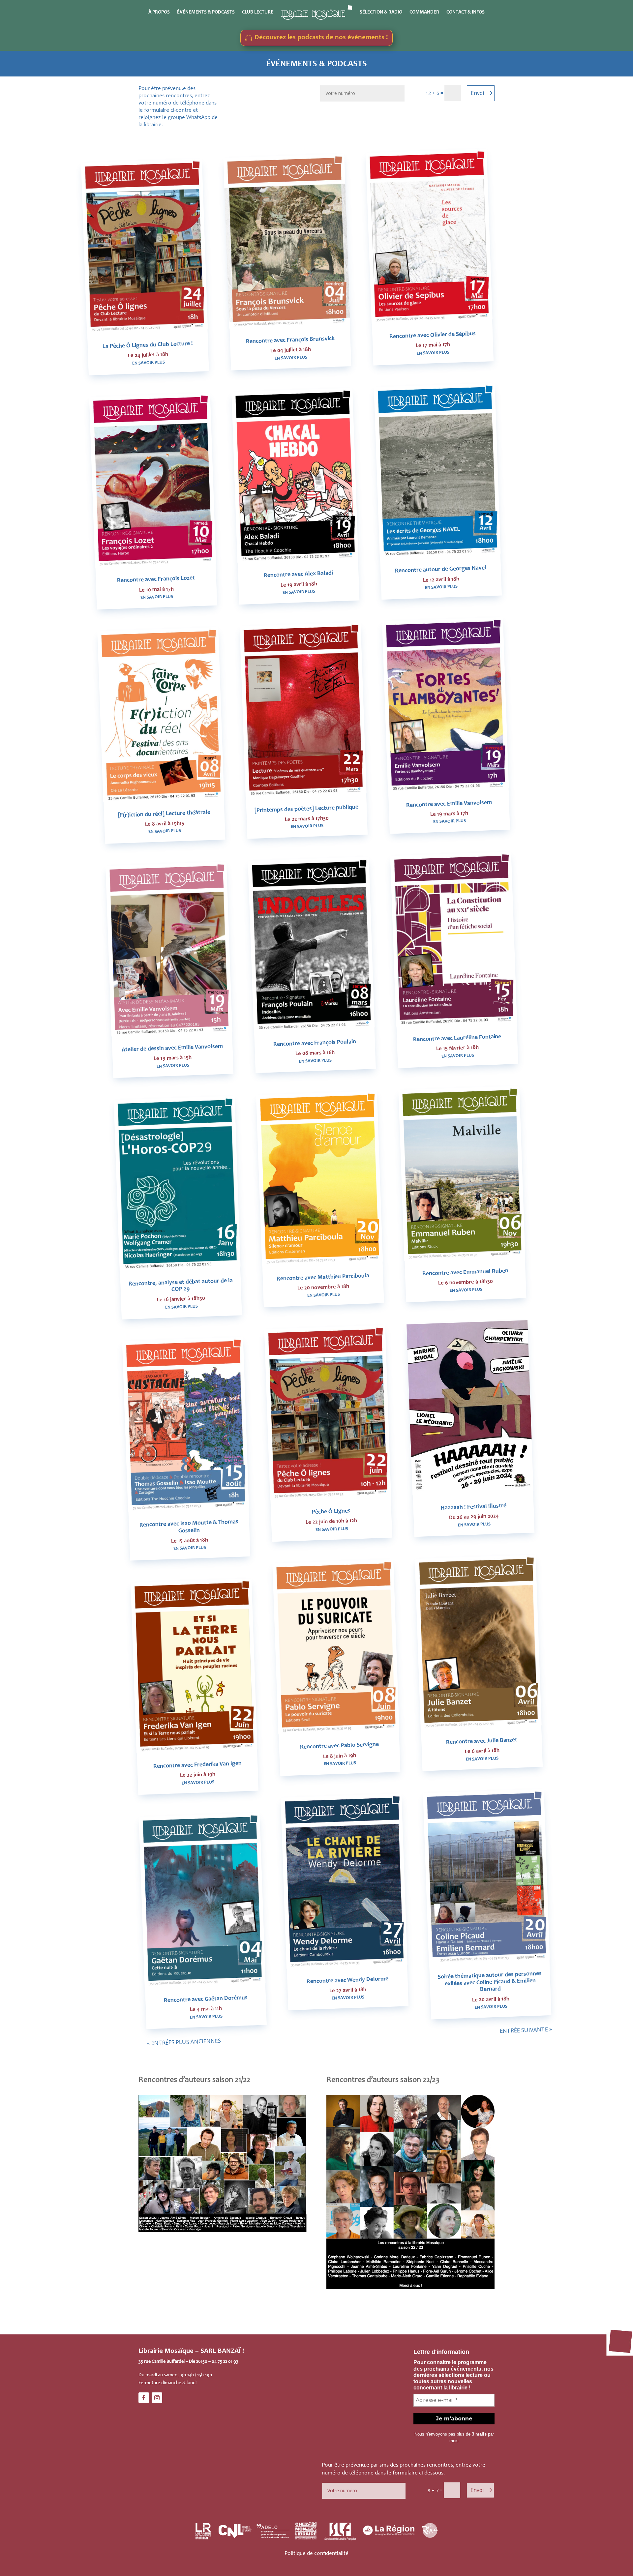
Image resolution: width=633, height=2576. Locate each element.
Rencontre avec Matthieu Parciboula (323, 1278)
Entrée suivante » (526, 2030)
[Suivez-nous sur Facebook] (144, 2398)
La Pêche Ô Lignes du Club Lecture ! (148, 345)
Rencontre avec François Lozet (156, 580)
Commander (424, 12)
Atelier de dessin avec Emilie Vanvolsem (172, 1048)
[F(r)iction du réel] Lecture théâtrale (164, 814)
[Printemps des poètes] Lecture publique (306, 809)
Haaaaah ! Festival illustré (473, 1507)
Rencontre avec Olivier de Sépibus (432, 335)
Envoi (477, 93)
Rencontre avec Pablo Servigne (339, 1746)
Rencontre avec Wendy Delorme (347, 1981)
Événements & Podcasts (206, 12)
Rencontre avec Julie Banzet (482, 1741)
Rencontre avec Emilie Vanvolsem (449, 804)
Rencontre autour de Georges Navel (441, 570)
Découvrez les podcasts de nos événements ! (321, 38)
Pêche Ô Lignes (331, 1512)
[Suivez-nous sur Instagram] (157, 2398)
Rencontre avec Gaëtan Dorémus (205, 1999)
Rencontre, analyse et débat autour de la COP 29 (180, 1286)
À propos (159, 12)
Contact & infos (466, 12)
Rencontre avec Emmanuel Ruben (465, 1273)
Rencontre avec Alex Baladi (298, 575)
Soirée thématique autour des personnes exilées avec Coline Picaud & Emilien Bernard (490, 1982)
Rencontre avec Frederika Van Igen (197, 1765)
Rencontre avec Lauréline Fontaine (457, 1038)
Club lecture (258, 12)
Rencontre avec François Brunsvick (290, 340)
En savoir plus (148, 363)
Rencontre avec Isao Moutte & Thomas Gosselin (189, 1527)
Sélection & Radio (381, 12)
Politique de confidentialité (316, 2554)
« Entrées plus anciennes (184, 2042)
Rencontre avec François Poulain (314, 1043)
